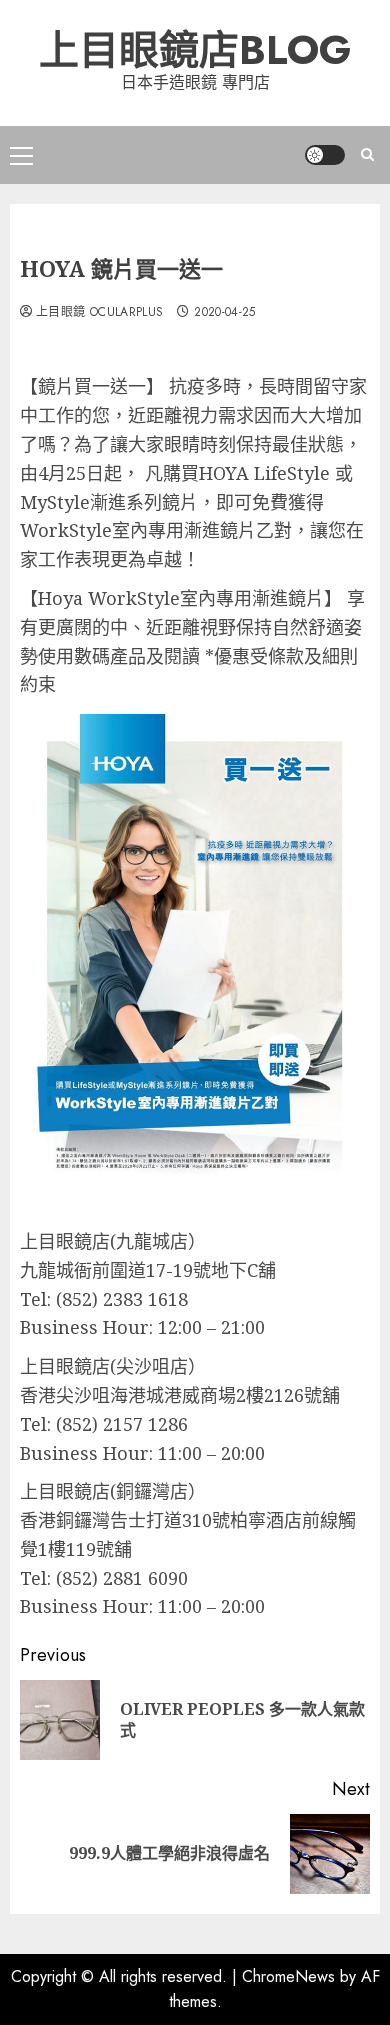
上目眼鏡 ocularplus (99, 313)
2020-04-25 (225, 313)
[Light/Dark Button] (325, 155)
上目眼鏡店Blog (195, 50)
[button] (21, 155)
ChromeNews (288, 1976)
